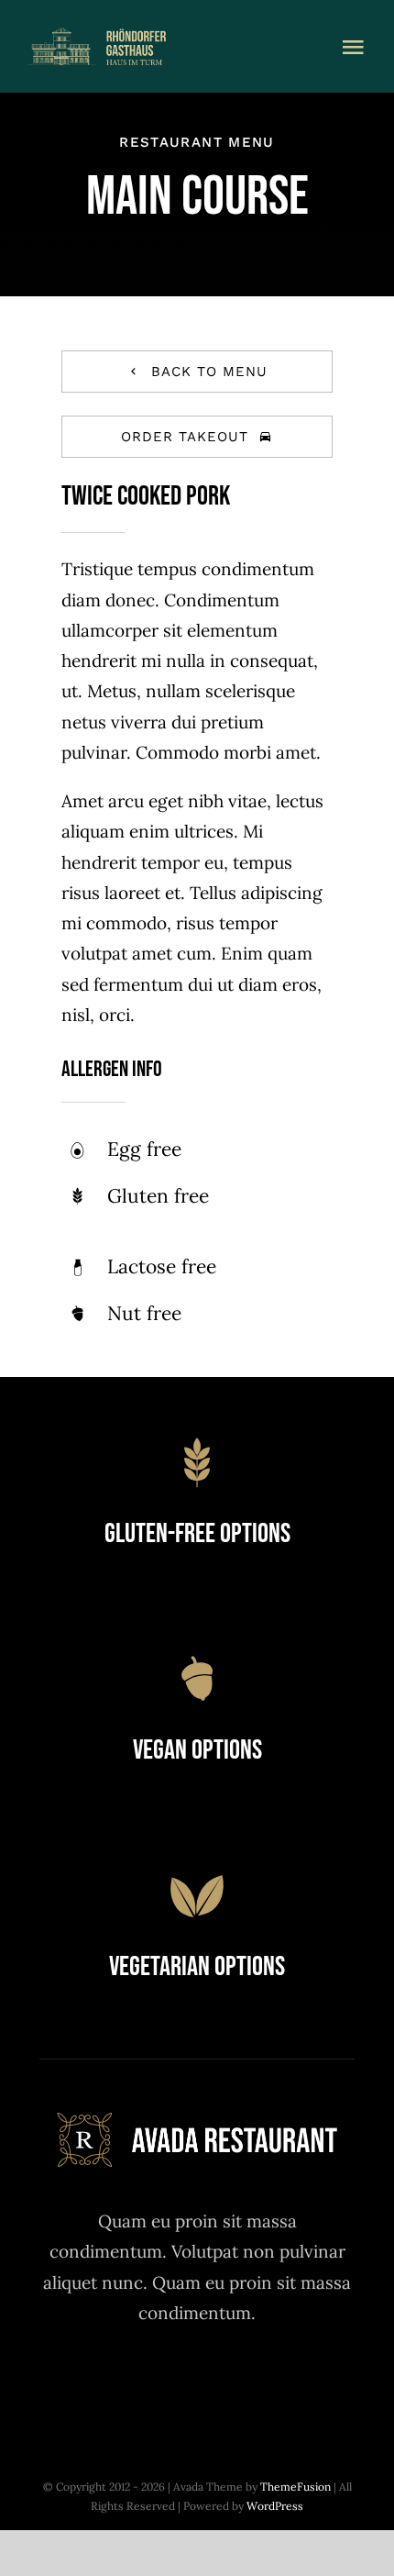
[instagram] (197, 2382)
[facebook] (97, 2382)
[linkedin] (298, 2382)
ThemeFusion (295, 2487)
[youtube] (248, 2382)
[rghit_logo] (138, 36)
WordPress (275, 2506)
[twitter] (147, 2382)
